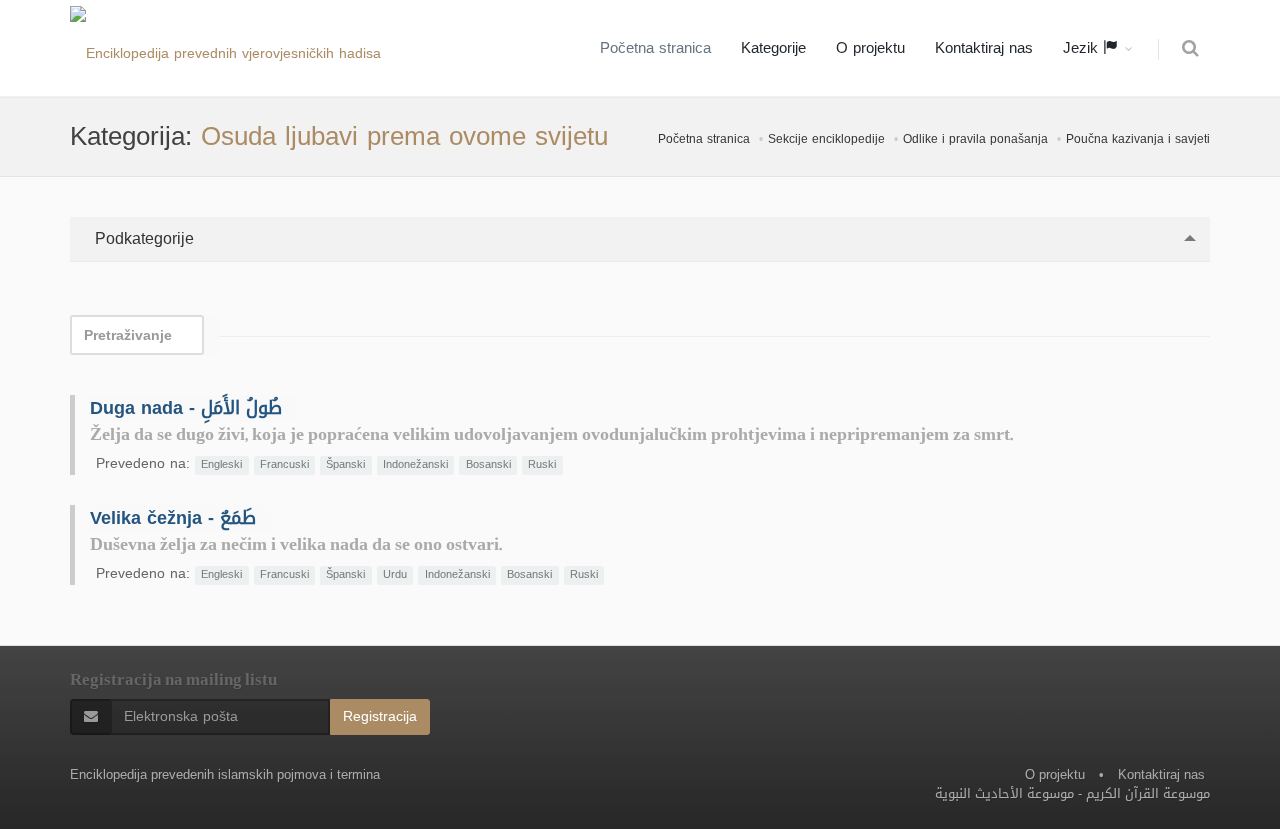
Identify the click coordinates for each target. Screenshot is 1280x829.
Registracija (380, 716)
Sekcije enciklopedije (826, 139)
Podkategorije (142, 238)
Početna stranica (655, 48)
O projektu (870, 48)
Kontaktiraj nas (984, 48)
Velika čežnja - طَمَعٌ (173, 518)
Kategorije (773, 48)
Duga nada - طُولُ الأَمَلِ (186, 408)
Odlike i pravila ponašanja (975, 139)
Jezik (1083, 48)
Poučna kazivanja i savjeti (1138, 139)
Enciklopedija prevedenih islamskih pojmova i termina (225, 774)
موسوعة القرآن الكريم (1148, 793)
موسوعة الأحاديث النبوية (1004, 793)
